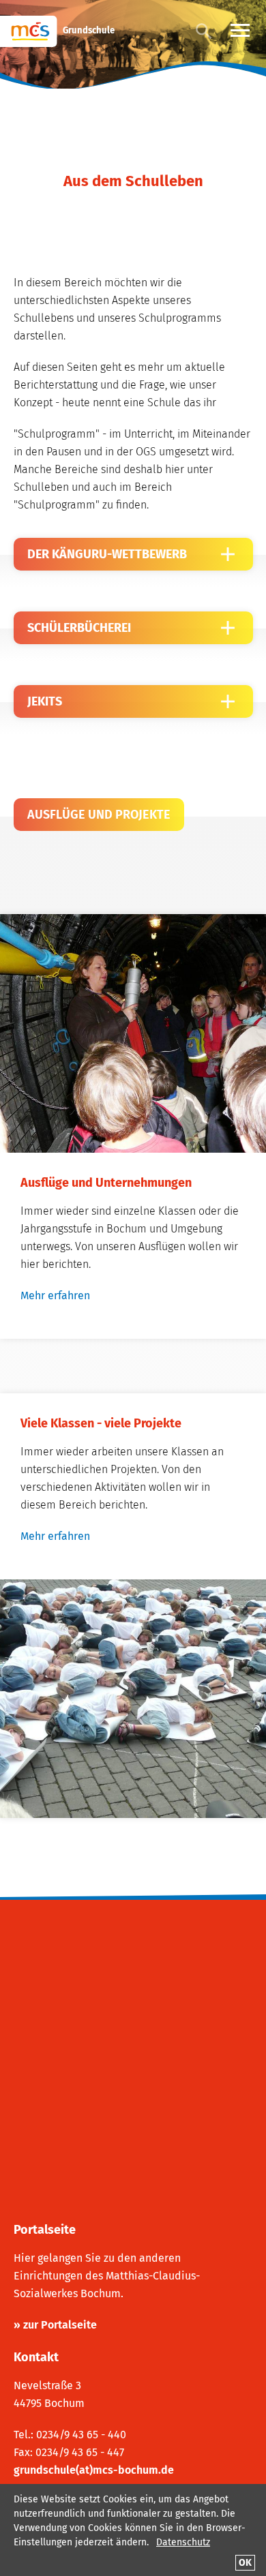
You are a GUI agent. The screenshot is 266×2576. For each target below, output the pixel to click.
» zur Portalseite (55, 2325)
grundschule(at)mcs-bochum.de (94, 2470)
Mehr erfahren (55, 1295)
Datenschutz (183, 2542)
